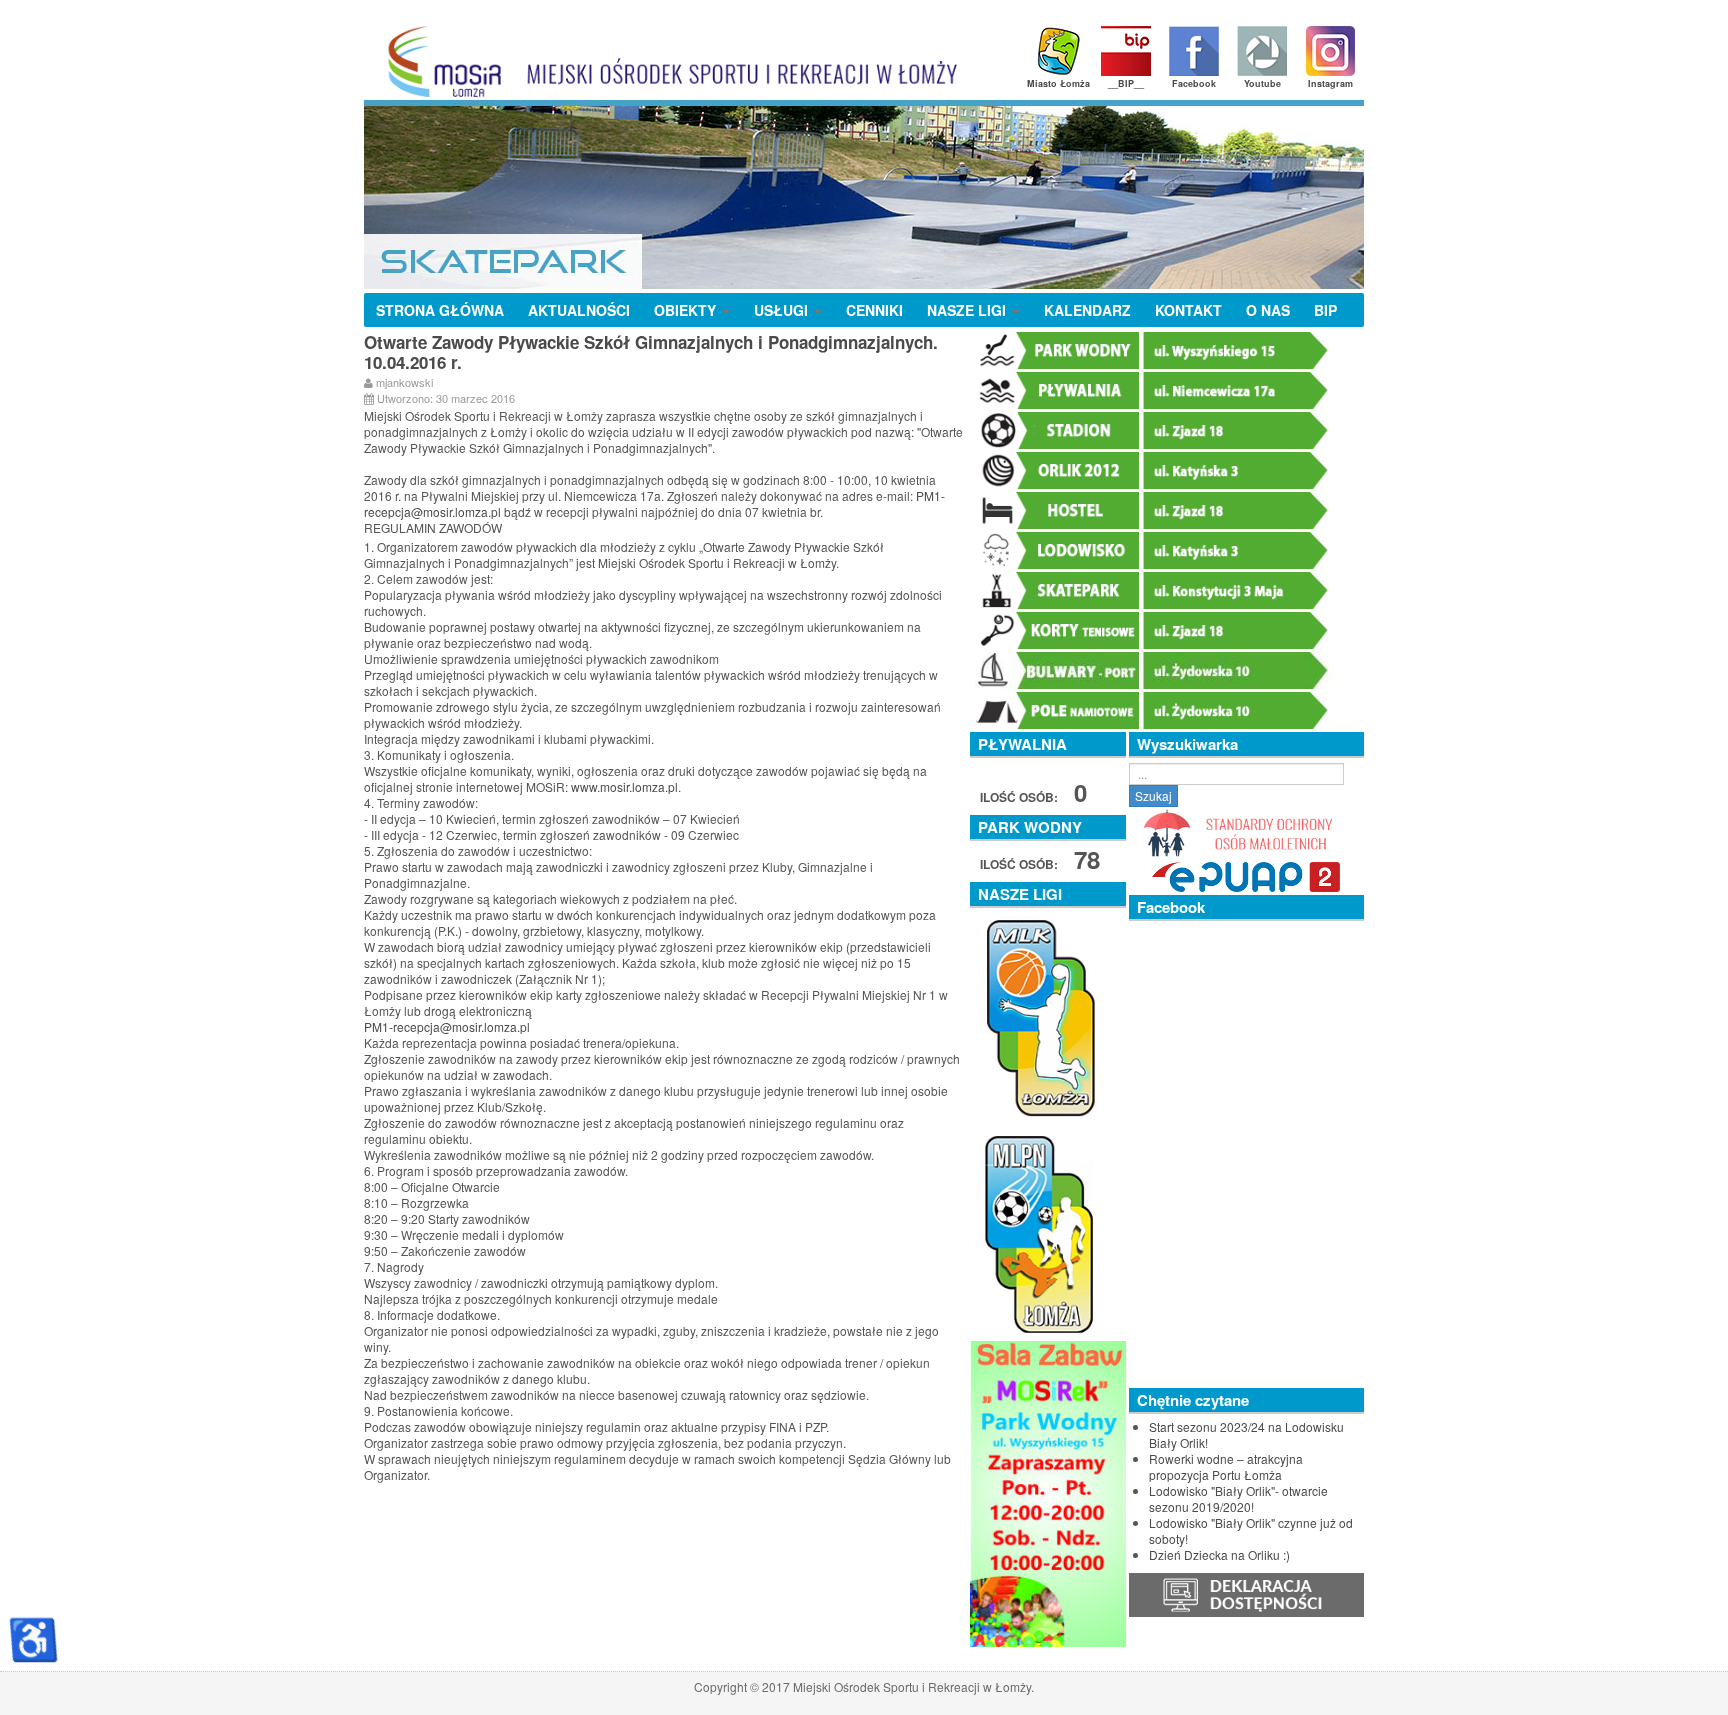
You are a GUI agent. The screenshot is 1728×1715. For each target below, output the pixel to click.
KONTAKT (1188, 310)
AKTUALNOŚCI (579, 310)
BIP (1325, 310)
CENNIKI (874, 310)
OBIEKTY (687, 310)
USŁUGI (783, 310)
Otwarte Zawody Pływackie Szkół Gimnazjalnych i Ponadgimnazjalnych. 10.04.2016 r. (651, 352)
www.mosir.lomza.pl (624, 786)
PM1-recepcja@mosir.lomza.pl (447, 1026)
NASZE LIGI (968, 310)
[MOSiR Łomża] (665, 61)
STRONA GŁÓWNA (440, 310)
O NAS (1268, 310)
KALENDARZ (1087, 310)
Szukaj (1153, 795)
